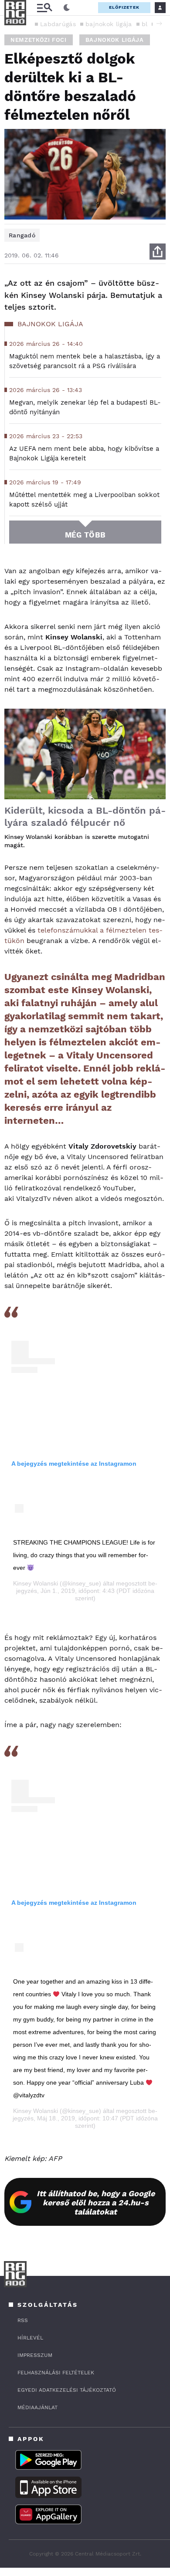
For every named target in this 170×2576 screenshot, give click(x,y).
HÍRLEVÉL (30, 2338)
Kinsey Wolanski (36, 1583)
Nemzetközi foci (39, 40)
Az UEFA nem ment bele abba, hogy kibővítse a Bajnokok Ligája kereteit (84, 453)
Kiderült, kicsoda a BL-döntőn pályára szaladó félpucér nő (85, 816)
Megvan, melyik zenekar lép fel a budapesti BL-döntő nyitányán (85, 407)
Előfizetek (124, 7)
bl (145, 24)
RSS (23, 2320)
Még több (85, 535)
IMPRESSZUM (35, 2355)
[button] (159, 24)
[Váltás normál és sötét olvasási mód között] (67, 8)
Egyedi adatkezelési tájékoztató (67, 2390)
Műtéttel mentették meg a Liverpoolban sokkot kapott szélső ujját (84, 500)
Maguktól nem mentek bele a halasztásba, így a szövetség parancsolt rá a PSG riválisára (85, 361)
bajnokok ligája (109, 24)
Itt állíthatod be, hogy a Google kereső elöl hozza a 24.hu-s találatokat (96, 2202)
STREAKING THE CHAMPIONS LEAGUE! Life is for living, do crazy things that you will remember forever (84, 1555)
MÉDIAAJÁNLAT (37, 2407)
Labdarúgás (58, 24)
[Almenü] (44, 8)
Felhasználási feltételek (56, 2373)
